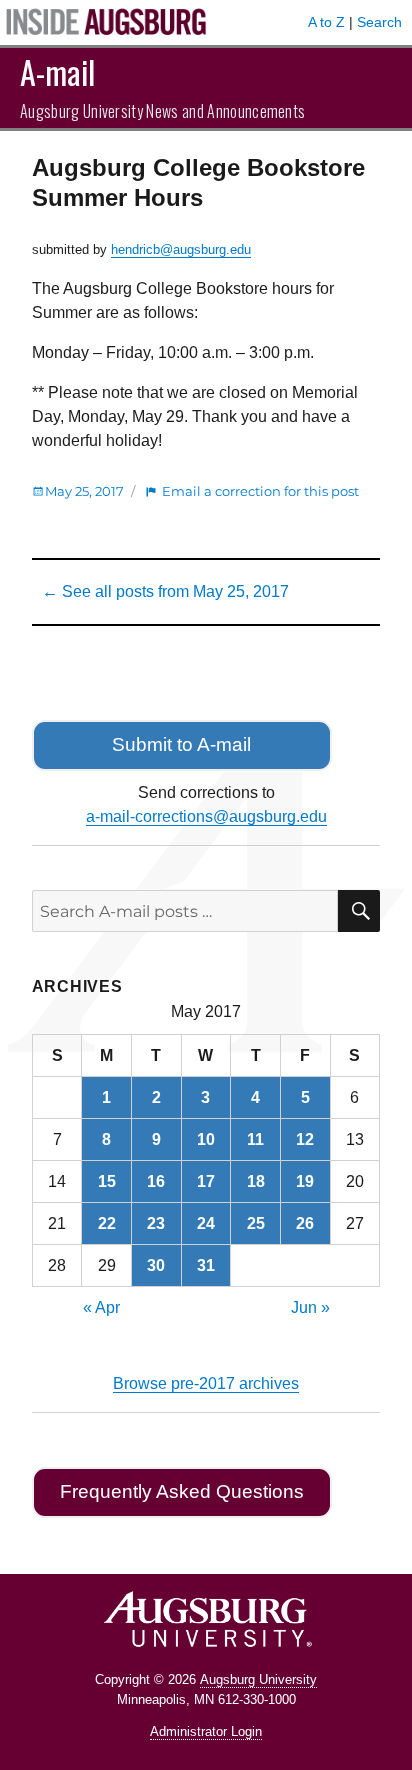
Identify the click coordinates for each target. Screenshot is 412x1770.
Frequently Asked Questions (182, 1491)
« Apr (101, 1307)
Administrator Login (206, 1731)
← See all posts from (165, 591)
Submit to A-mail (181, 744)
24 (206, 1223)
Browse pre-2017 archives (206, 1383)
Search (379, 22)
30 (156, 1265)
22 (107, 1223)
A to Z (326, 22)
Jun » (310, 1307)
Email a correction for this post (260, 491)
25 (256, 1223)
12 (305, 1139)
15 (107, 1181)
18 (256, 1181)
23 (156, 1223)
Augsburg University (258, 1679)
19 (305, 1181)
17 (206, 1181)
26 (305, 1223)
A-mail (57, 71)
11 (255, 1139)
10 (206, 1139)
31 (206, 1265)
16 (156, 1181)
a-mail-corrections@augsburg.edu (206, 816)
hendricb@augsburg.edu (181, 249)
